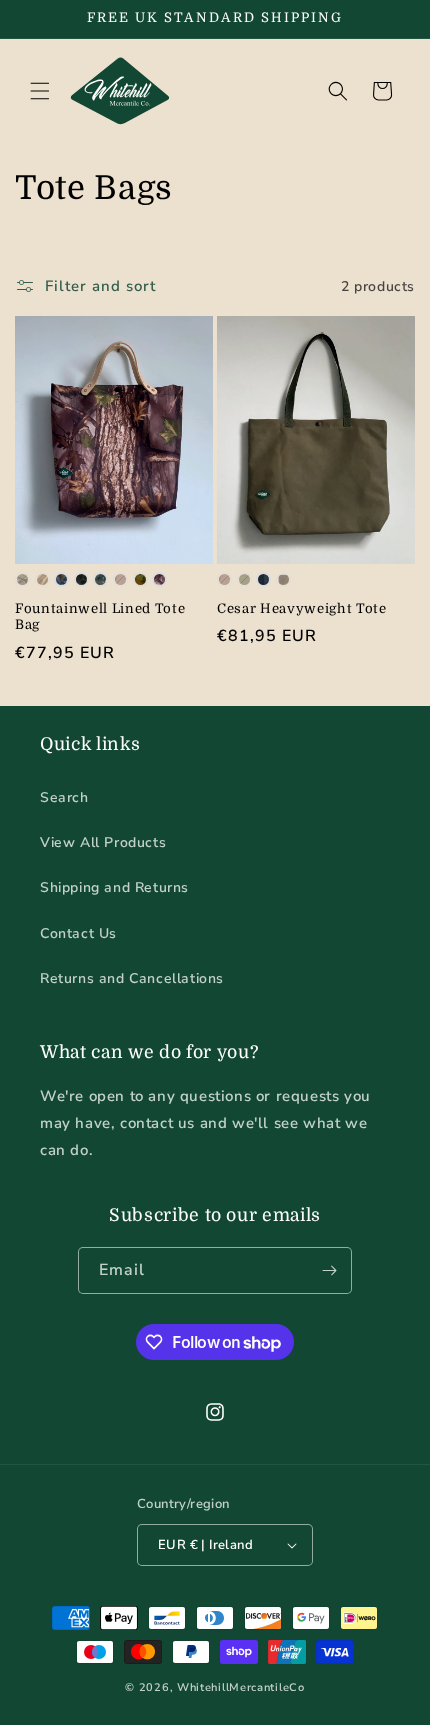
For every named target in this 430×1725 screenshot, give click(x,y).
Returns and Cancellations (132, 978)
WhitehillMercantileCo (241, 1687)
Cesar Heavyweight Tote (302, 608)
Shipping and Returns (114, 887)
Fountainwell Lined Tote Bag (100, 617)
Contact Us (78, 933)
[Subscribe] (329, 1270)
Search (64, 797)
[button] (40, 91)
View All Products (103, 842)
